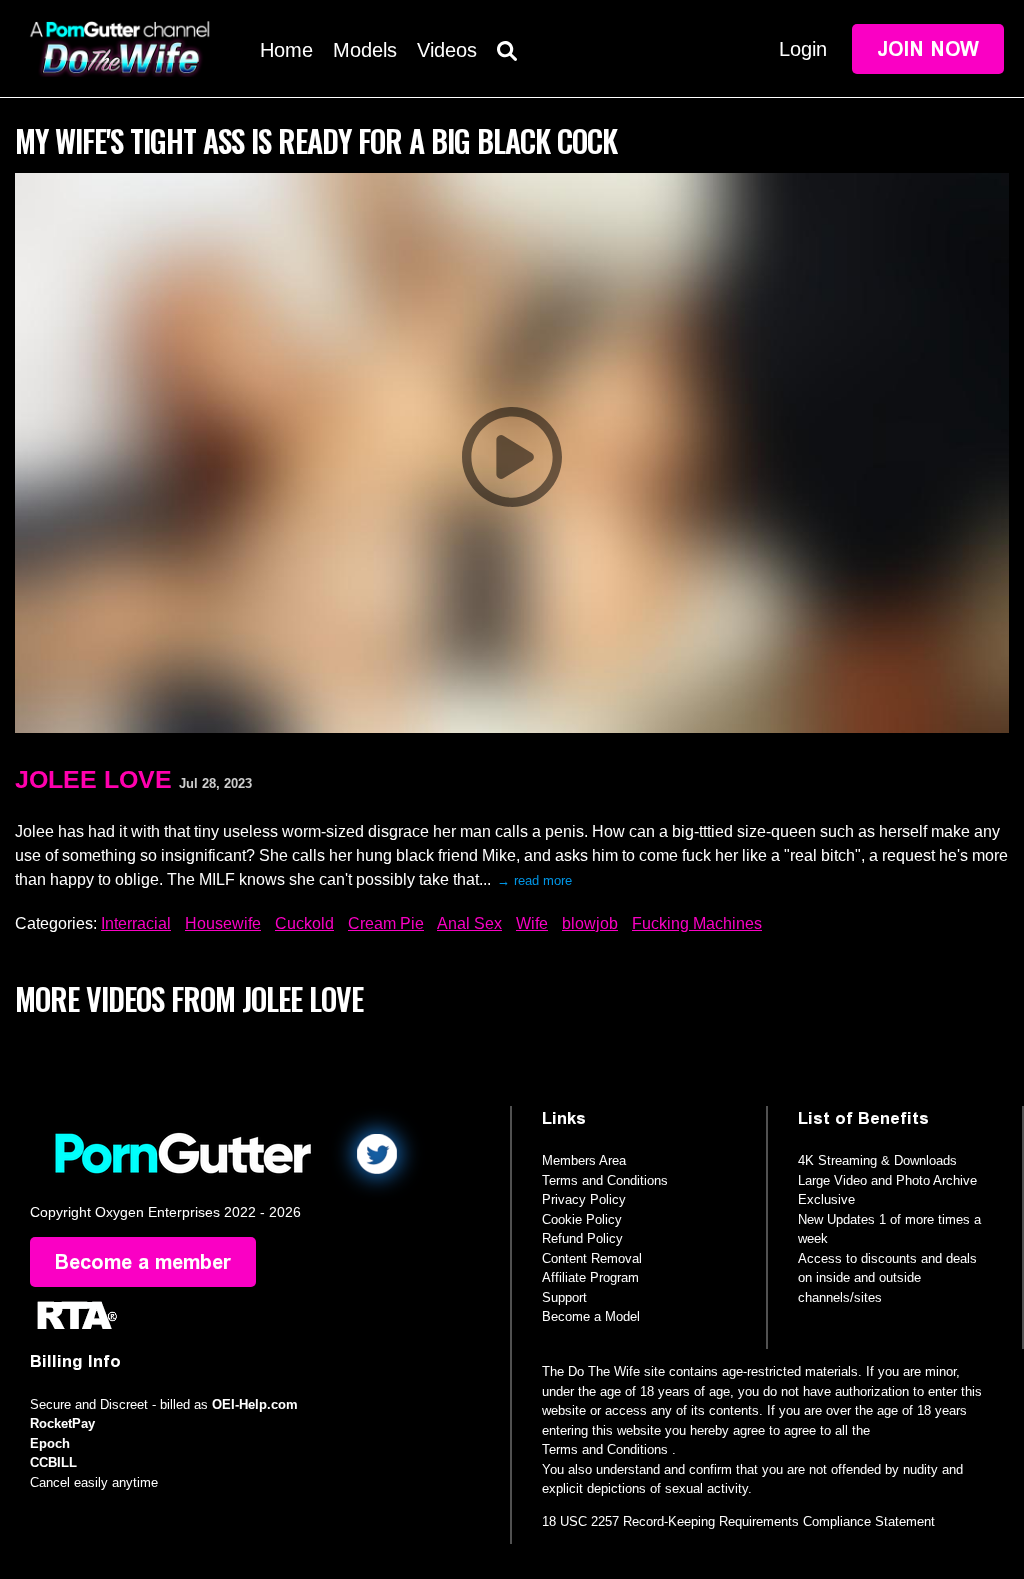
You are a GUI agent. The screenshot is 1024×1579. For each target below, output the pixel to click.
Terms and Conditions (605, 1180)
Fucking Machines (697, 923)
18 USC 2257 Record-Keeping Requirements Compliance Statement (738, 1521)
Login (803, 49)
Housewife (223, 923)
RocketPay (62, 1423)
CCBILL (53, 1462)
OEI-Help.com (255, 1404)
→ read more (534, 880)
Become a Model (591, 1316)
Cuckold (304, 923)
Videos (447, 50)
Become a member (143, 1262)
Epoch (50, 1443)
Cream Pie (386, 923)
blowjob (590, 923)
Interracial (136, 923)
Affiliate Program (590, 1277)
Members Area (584, 1160)
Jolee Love (93, 779)
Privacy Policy (584, 1199)
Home (286, 50)
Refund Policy (582, 1238)
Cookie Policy (582, 1219)
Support (564, 1297)
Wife (532, 923)
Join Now (928, 49)
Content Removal (592, 1258)
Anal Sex (469, 923)
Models (365, 50)
